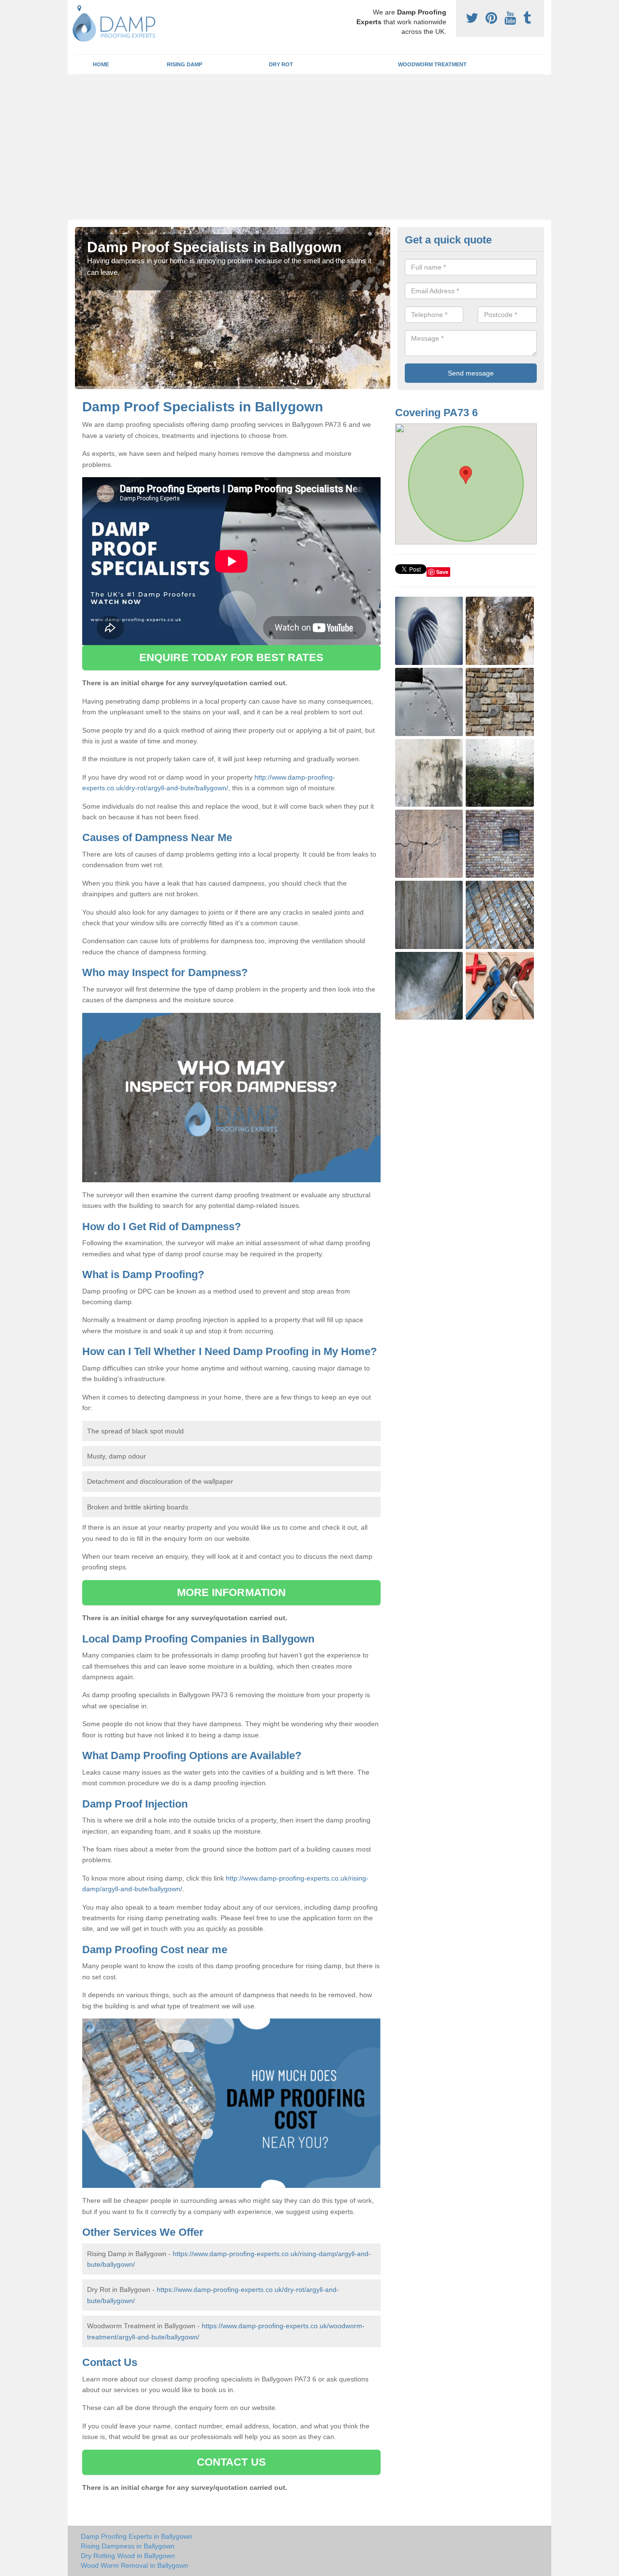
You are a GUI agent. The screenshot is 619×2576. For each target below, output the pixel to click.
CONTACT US (231, 2462)
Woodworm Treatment (432, 64)
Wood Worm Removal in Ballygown (134, 2565)
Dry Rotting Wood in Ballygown (128, 2556)
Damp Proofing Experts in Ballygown (136, 2536)
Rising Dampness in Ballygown (128, 2546)
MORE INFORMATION (232, 1592)
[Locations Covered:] (79, 8)
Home (101, 64)
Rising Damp (184, 64)
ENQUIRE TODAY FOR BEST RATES (231, 657)
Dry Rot (281, 64)
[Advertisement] (309, 147)
